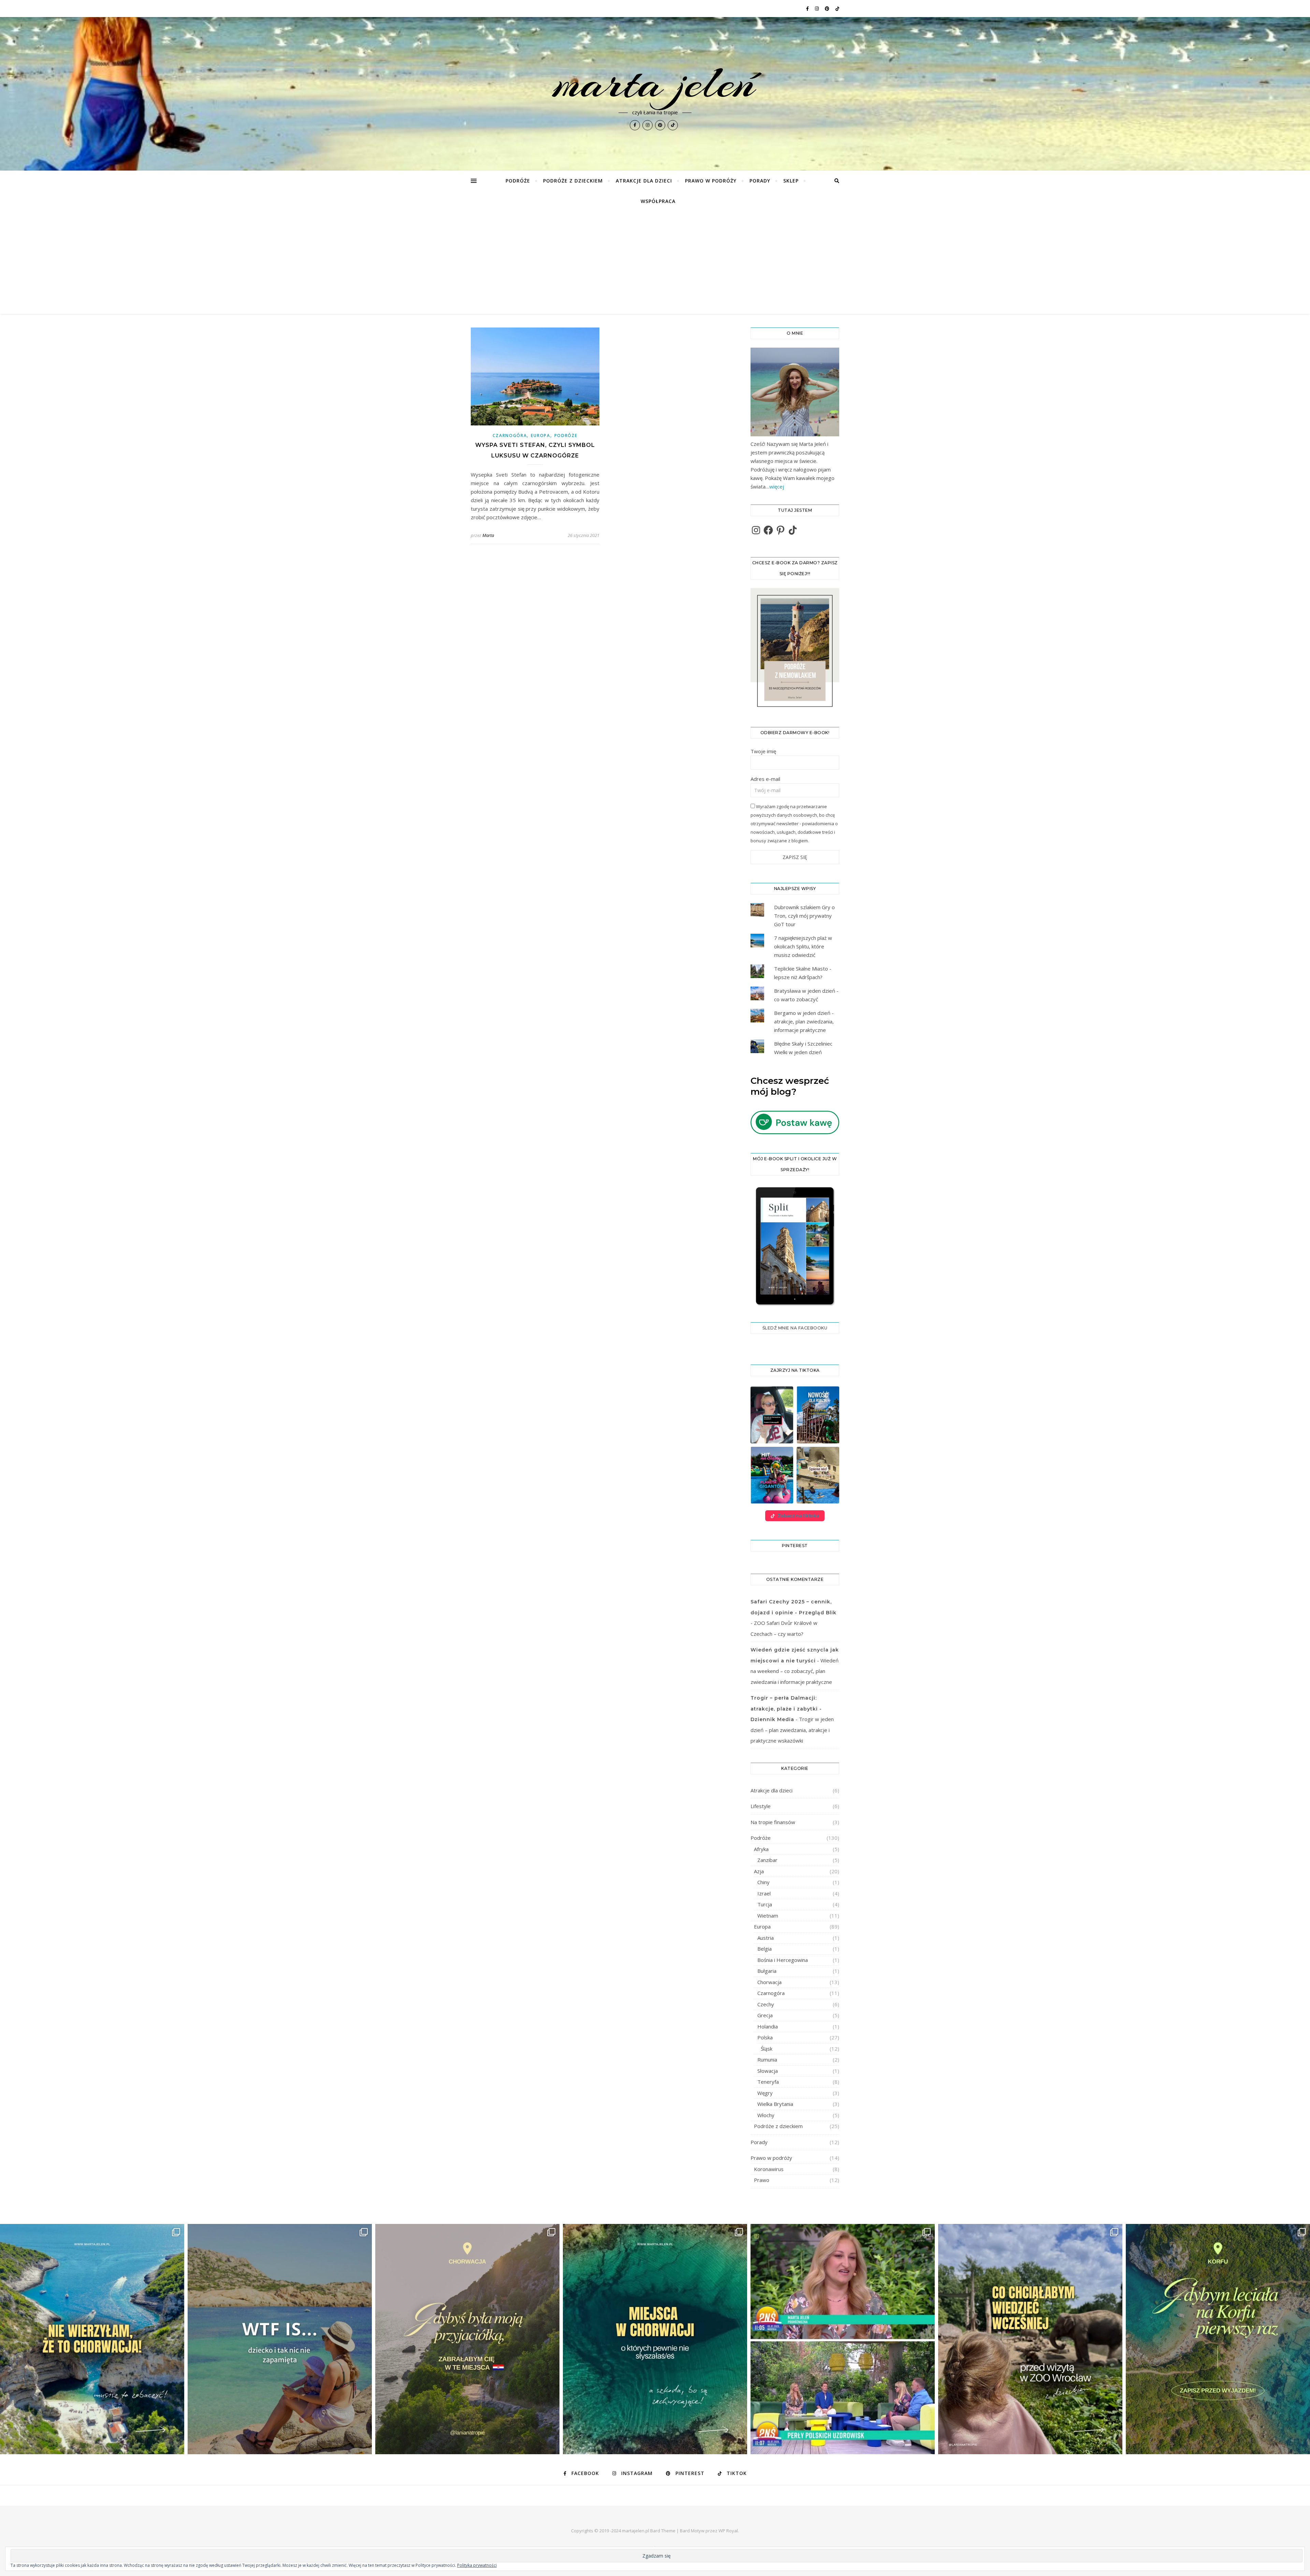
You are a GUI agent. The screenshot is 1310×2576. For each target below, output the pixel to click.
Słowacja (768, 2071)
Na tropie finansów (773, 1822)
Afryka (761, 1849)
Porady (760, 181)
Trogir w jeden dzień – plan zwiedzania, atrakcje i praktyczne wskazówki (792, 1730)
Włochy (766, 2115)
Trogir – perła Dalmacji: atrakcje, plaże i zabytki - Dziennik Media (786, 1709)
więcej (777, 486)
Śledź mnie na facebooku (795, 1328)
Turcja (765, 1904)
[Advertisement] (655, 263)
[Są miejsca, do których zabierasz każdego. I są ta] (467, 2339)
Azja (759, 1871)
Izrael (764, 1893)
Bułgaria (767, 1971)
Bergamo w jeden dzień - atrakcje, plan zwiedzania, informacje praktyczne (804, 1021)
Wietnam (768, 1916)
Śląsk (767, 2049)
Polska (765, 2037)
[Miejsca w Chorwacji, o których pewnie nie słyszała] (655, 2339)
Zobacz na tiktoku (798, 1516)
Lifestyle (761, 1806)
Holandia (768, 2026)
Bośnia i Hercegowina (783, 1960)
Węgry (765, 2093)
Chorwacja (769, 1982)
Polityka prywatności (477, 2565)
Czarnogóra (510, 435)
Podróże (518, 181)
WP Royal (728, 2531)
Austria (766, 1938)
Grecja (765, 2015)
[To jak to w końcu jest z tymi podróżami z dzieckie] (280, 2339)
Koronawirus (769, 2169)
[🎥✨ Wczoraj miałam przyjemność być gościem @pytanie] (843, 2339)
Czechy (766, 2004)
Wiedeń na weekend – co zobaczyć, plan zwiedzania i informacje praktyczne (795, 1671)
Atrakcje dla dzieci (644, 181)
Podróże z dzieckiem (573, 181)
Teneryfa (768, 2082)
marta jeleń (655, 83)
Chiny (763, 1882)
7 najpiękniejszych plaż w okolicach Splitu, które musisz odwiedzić (803, 946)
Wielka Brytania (775, 2104)
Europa (540, 435)
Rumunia (767, 2060)
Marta (488, 535)
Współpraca (658, 201)
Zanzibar (767, 1860)
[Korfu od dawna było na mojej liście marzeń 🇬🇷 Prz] (1218, 2339)
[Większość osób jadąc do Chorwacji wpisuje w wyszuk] (92, 2339)
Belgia (765, 1949)
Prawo (762, 2180)
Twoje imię (763, 751)
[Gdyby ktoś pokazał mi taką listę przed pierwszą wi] (1030, 2339)
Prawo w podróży (711, 181)
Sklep (791, 181)
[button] (772, 1415)
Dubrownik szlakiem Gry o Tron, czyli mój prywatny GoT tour (804, 916)
